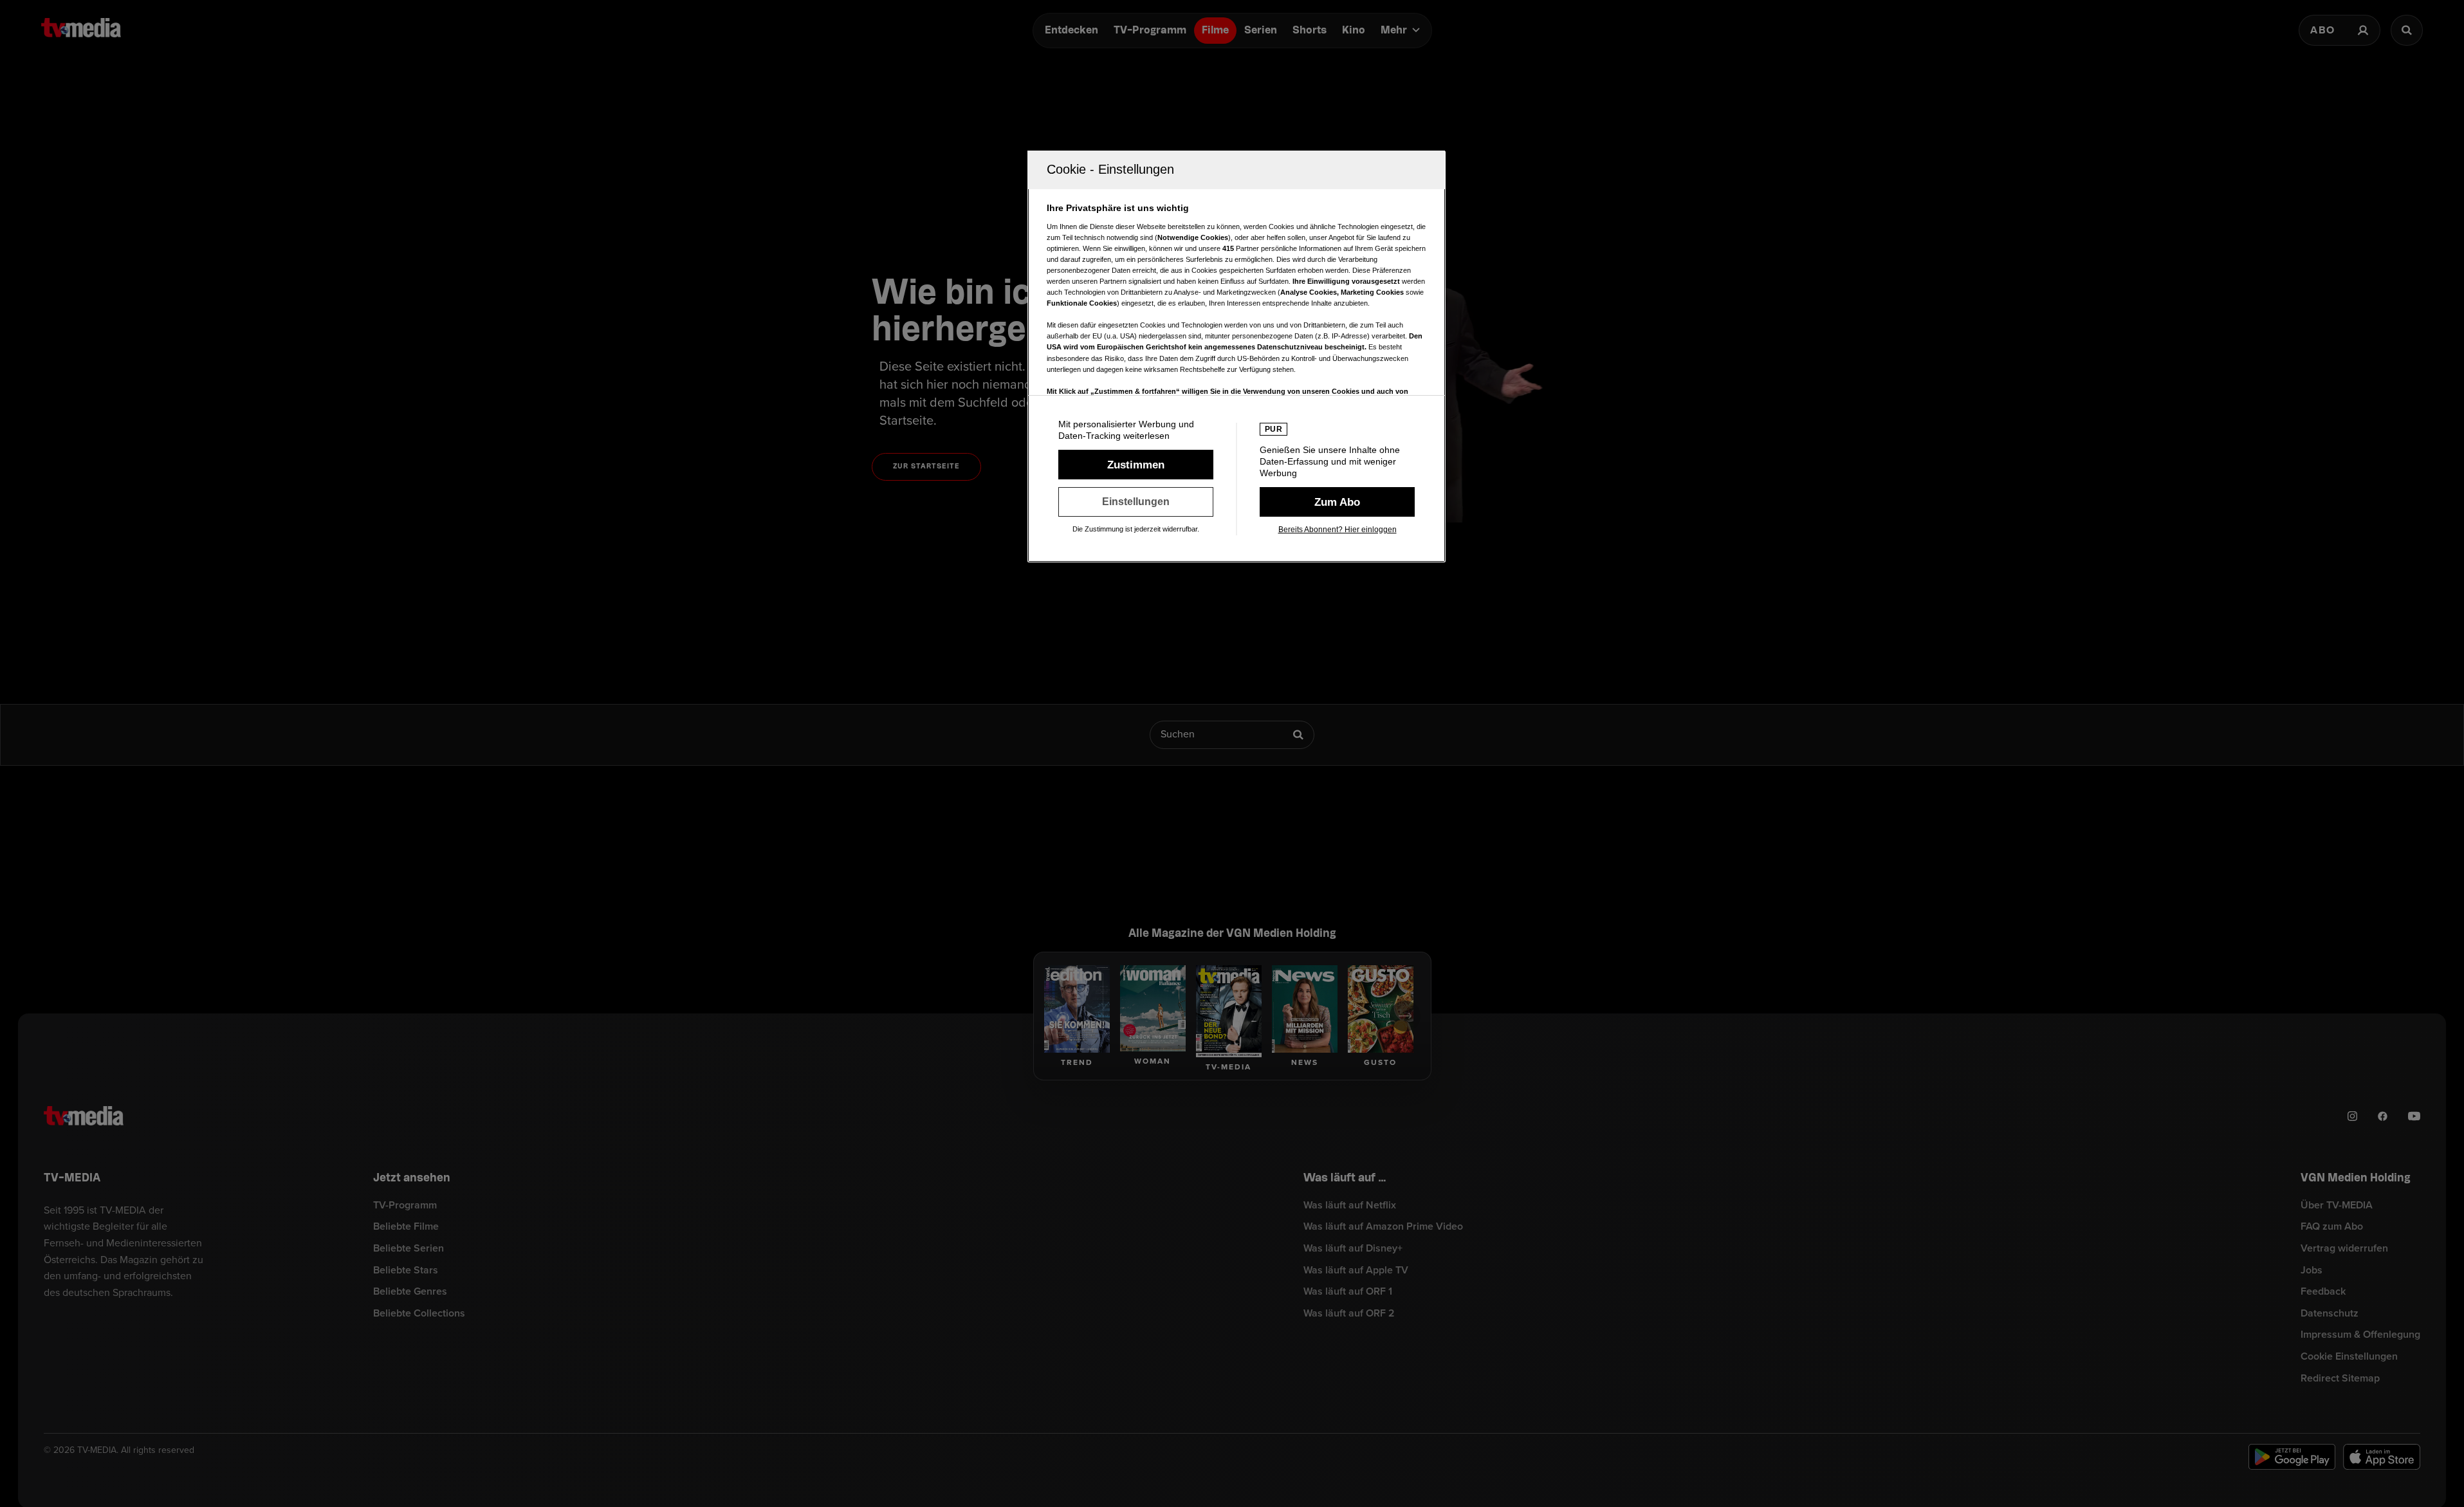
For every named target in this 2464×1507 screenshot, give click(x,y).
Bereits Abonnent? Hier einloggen (1338, 530)
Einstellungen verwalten (1136, 502)
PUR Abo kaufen (1337, 502)
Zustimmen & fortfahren (1136, 465)
